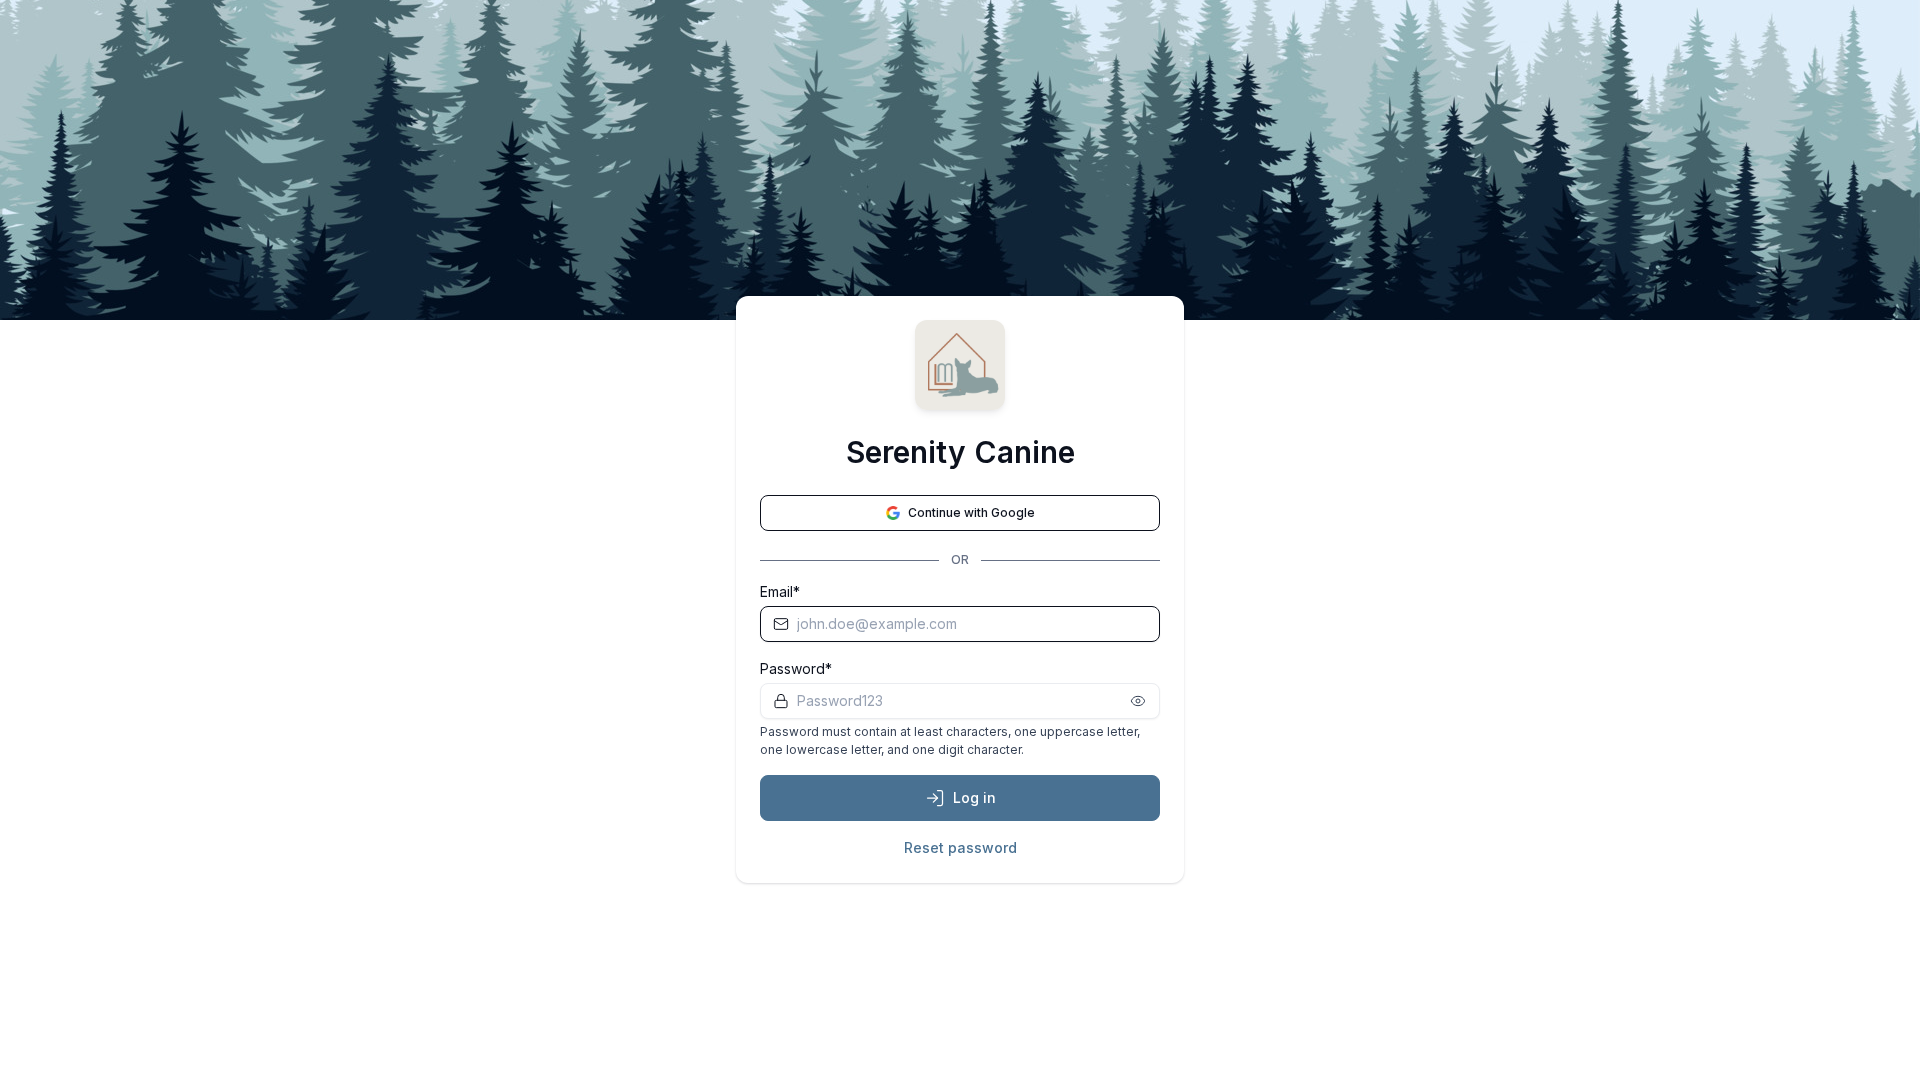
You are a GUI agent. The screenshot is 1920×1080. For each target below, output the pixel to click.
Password (792, 668)
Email (776, 591)
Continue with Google (971, 512)
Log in (974, 797)
